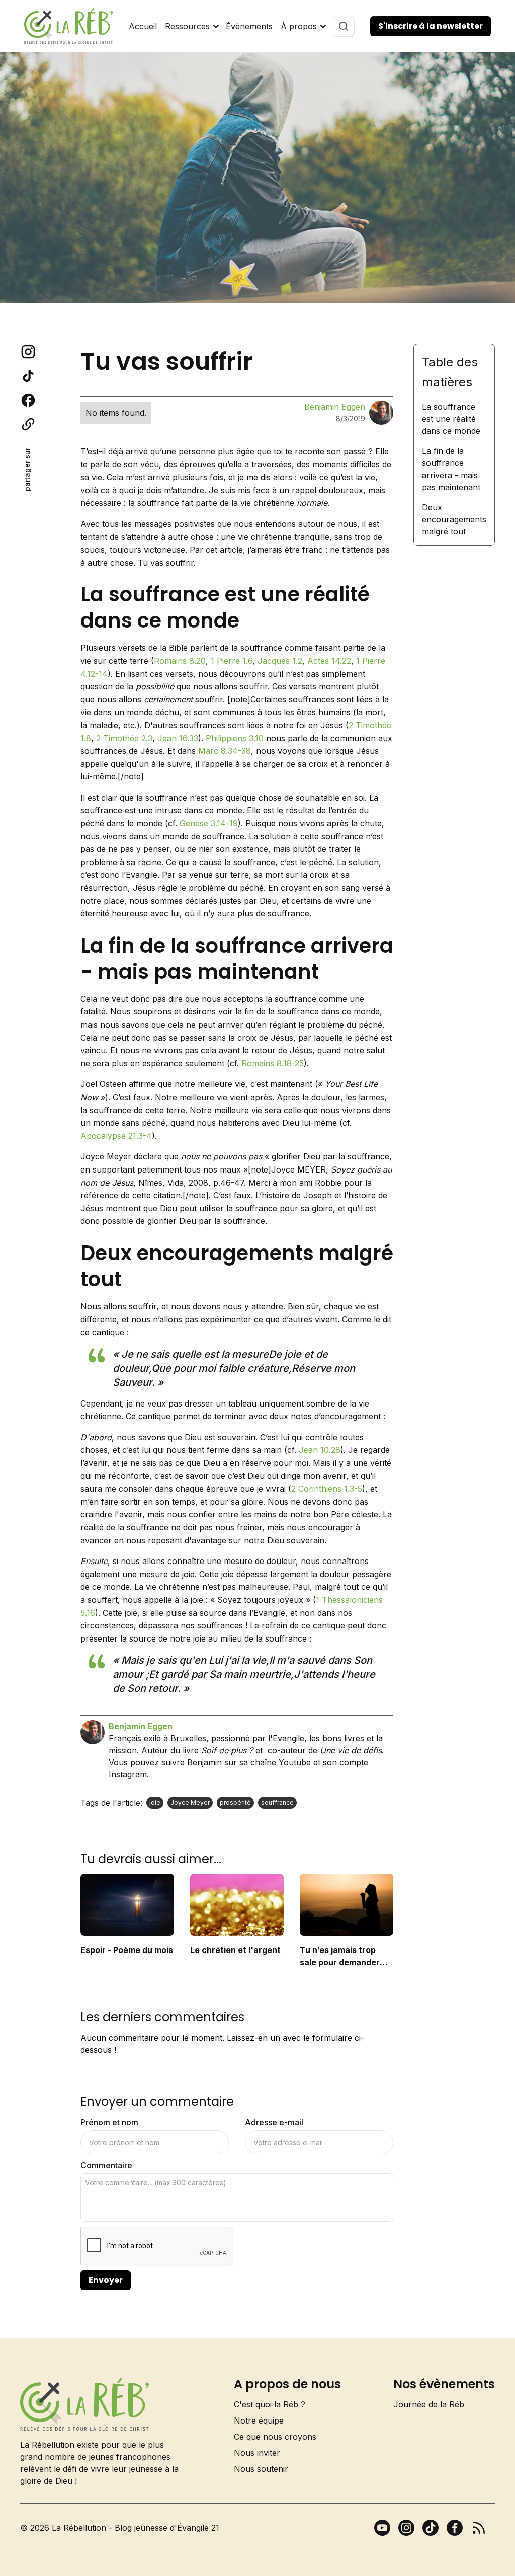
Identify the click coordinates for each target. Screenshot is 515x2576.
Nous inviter (257, 2453)
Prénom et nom (109, 2122)
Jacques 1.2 (280, 661)
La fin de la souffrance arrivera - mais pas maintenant (451, 469)
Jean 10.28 (320, 1450)
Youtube (295, 1762)
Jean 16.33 (178, 738)
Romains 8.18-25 (273, 1063)
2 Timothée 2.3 (124, 738)
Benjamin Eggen (335, 407)
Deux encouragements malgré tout (454, 519)
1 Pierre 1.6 (232, 661)
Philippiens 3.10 (235, 738)
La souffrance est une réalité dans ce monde (451, 419)
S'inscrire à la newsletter (431, 26)
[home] (68, 26)
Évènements (249, 26)
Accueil (143, 26)
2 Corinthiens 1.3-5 (327, 1489)
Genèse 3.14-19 (209, 823)
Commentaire (106, 2165)
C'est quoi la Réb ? (270, 2404)
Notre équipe (259, 2421)
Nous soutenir (261, 2469)
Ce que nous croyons (275, 2437)
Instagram (128, 1774)
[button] (191, 26)
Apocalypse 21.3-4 (116, 1136)
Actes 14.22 (329, 661)
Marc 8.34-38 (225, 751)
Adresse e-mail (274, 2122)
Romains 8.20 (180, 661)
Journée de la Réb (429, 2404)
